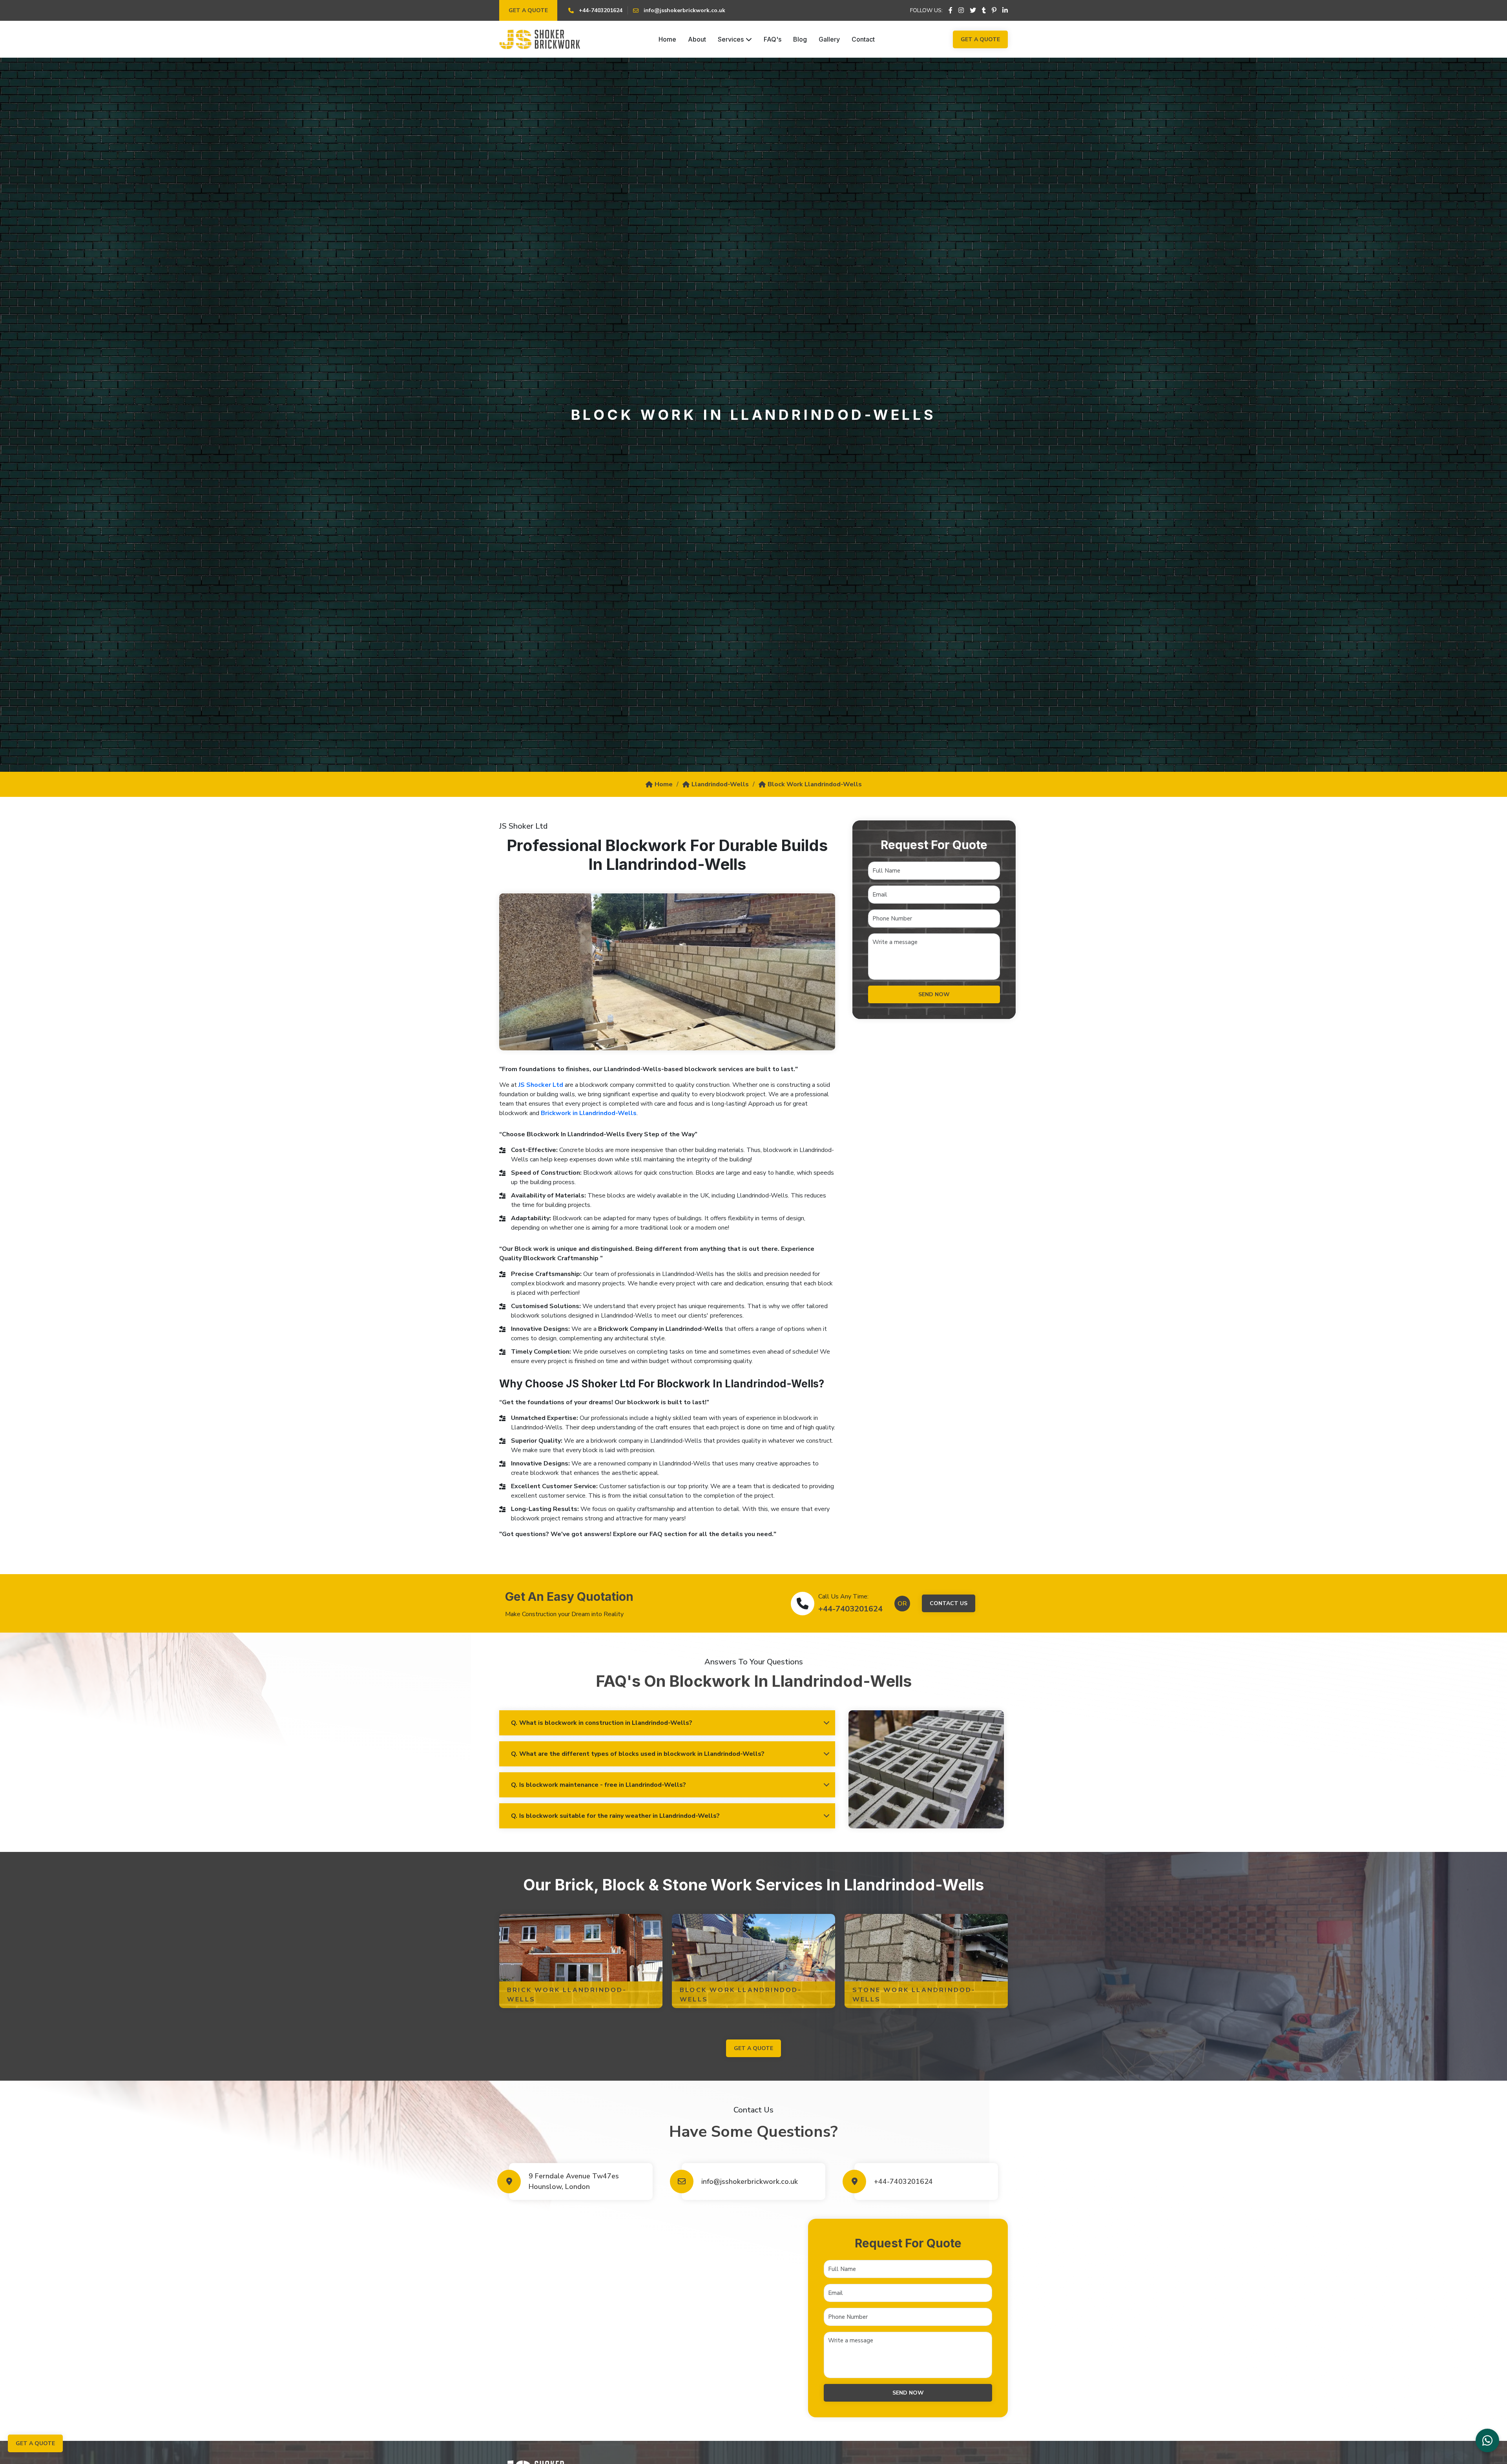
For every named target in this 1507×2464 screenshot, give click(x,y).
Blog (800, 39)
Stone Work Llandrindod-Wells (914, 1995)
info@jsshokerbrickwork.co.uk (750, 2182)
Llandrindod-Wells (720, 784)
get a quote (753, 2048)
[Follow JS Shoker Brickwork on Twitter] (973, 11)
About (697, 39)
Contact (863, 39)
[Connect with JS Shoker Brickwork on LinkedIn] (1005, 11)
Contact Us (949, 1603)
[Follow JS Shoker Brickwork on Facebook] (951, 11)
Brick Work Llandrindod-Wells (567, 1995)
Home (667, 39)
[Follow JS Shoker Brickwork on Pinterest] (994, 11)
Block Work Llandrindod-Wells (815, 784)
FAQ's (773, 39)
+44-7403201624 (850, 1609)
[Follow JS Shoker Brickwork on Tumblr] (984, 11)
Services (731, 39)
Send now (934, 994)
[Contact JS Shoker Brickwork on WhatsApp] (1487, 2440)
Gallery (829, 39)
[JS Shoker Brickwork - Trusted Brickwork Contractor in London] (540, 39)
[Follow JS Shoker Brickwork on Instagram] (961, 11)
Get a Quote (528, 10)
